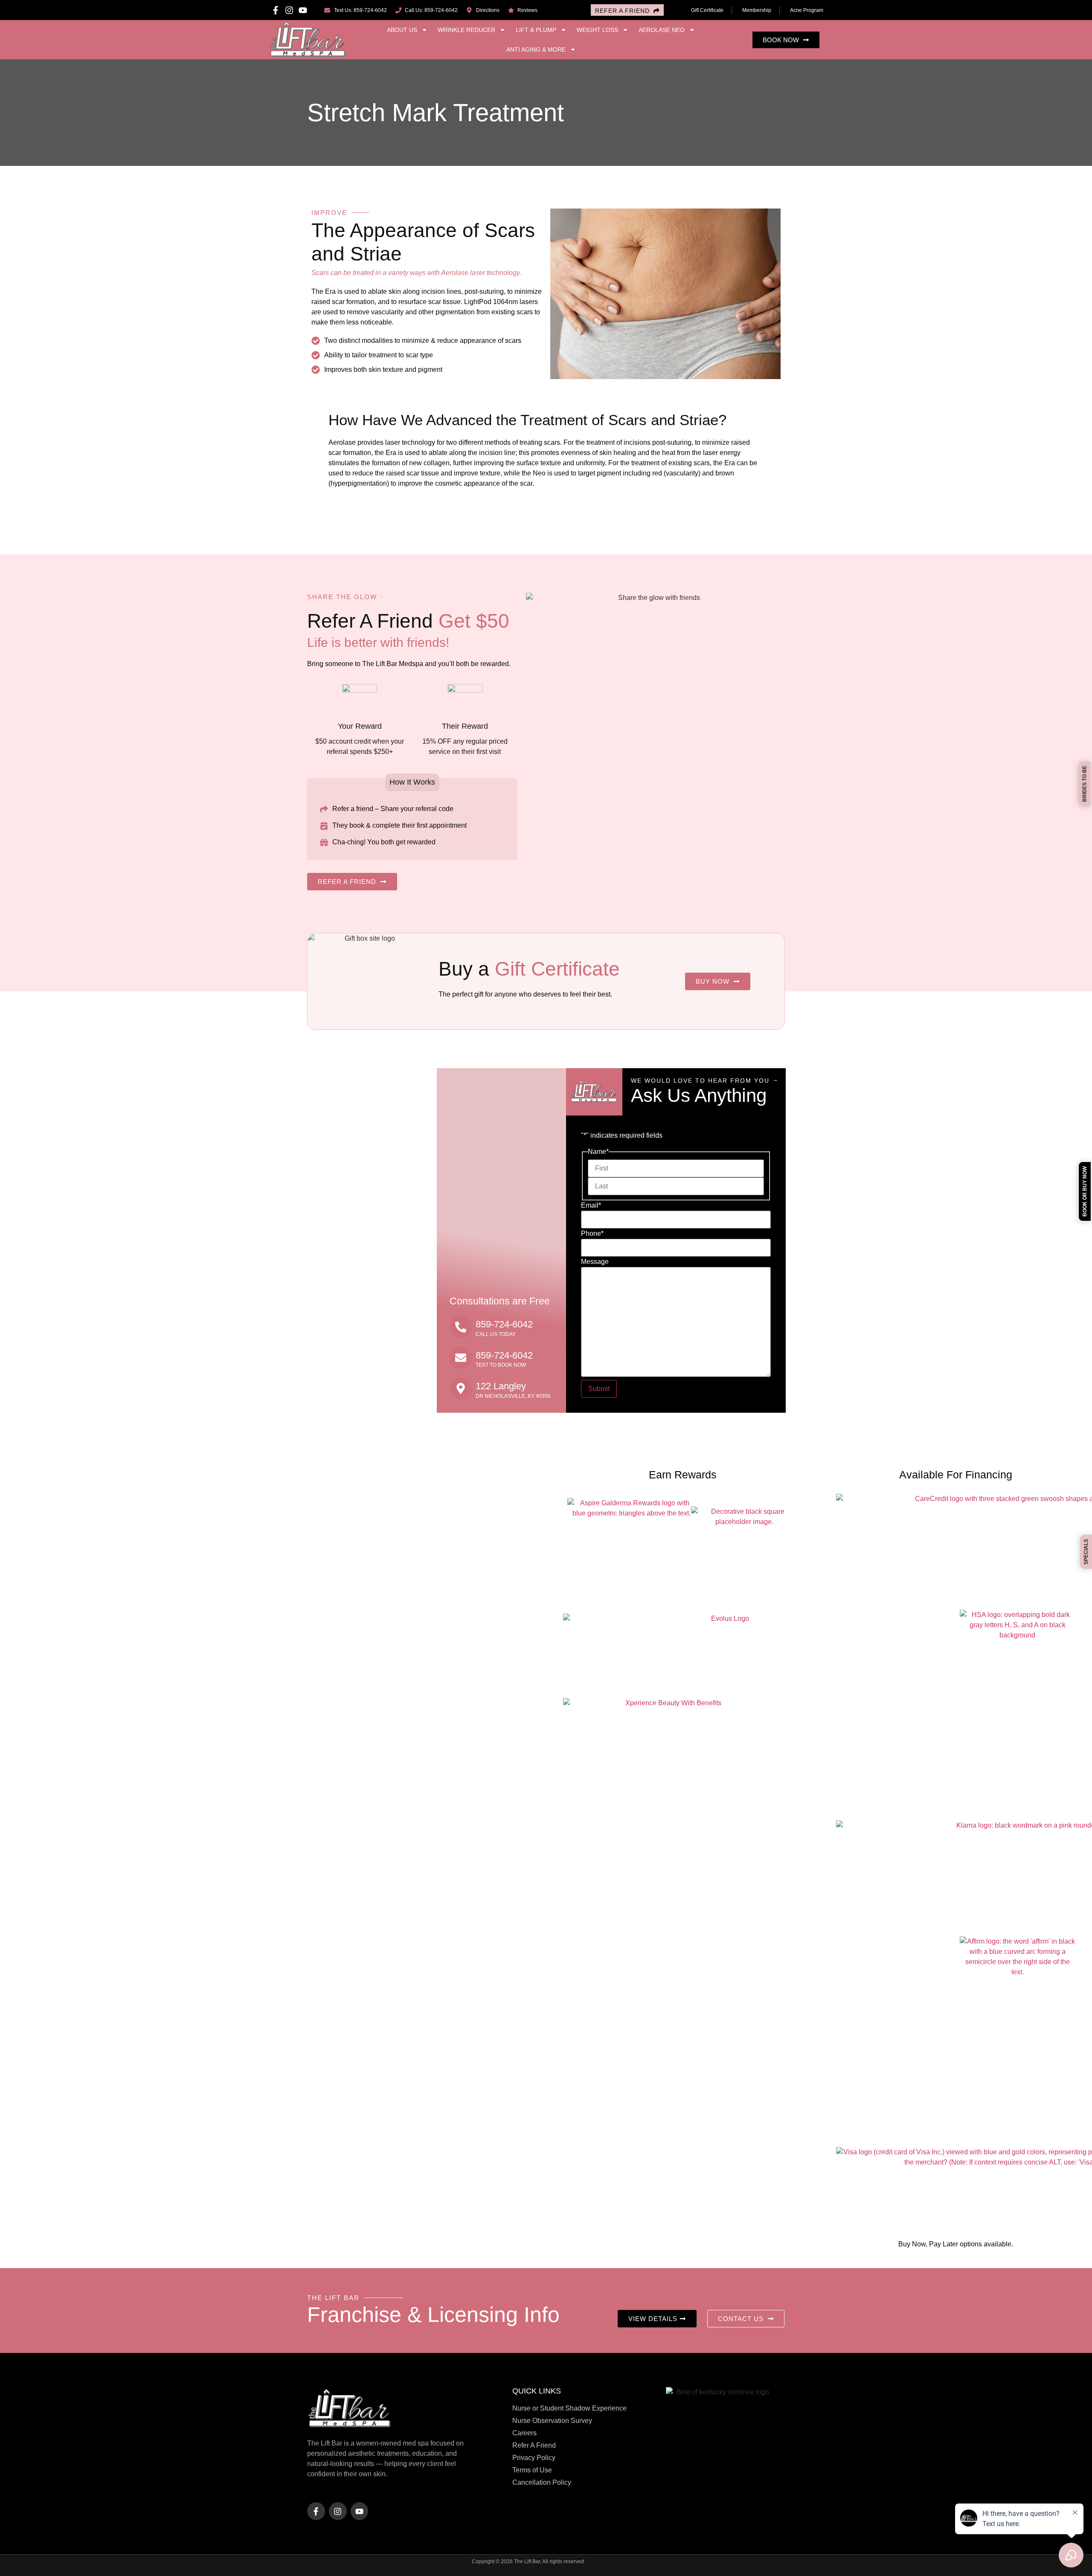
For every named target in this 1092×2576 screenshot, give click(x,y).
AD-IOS (604, 2563)
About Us (402, 30)
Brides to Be (1085, 784)
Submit (599, 1389)
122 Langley (501, 1386)
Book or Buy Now (1085, 1191)
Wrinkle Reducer (466, 30)
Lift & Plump (536, 30)
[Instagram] (289, 10)
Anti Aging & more (536, 49)
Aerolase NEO (662, 30)
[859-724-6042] (461, 1327)
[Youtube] (303, 10)
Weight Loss (597, 30)
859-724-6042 (504, 1324)
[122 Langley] (461, 1388)
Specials (1086, 1552)
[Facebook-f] (276, 10)
